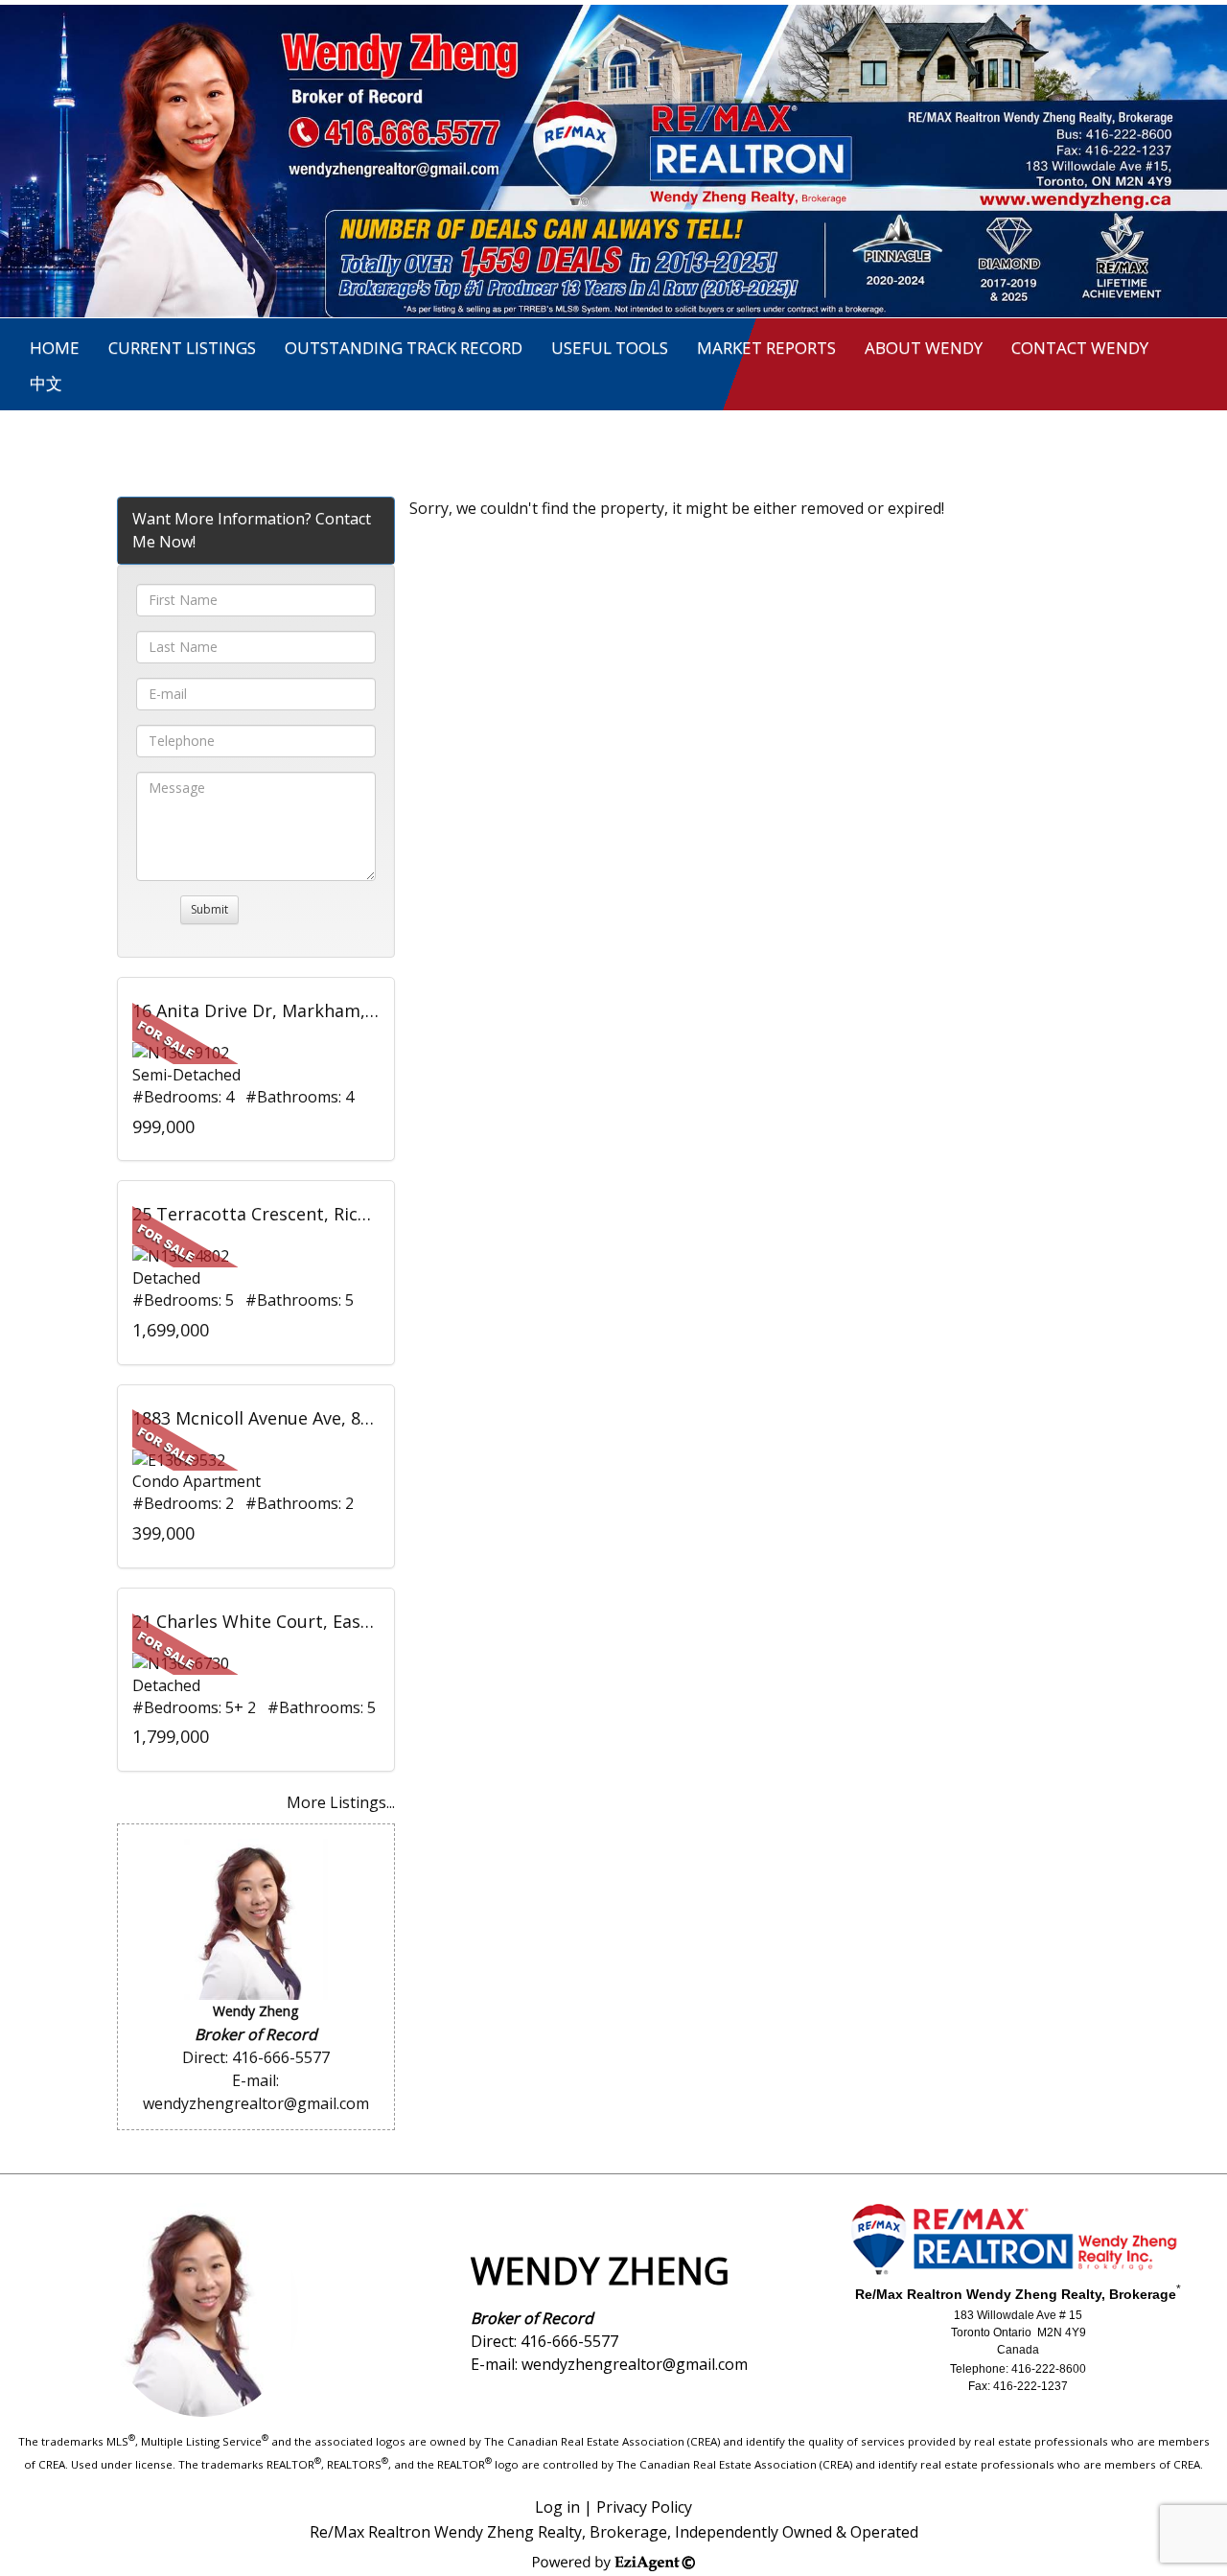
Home (55, 348)
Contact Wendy (1080, 348)
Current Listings (182, 348)
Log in (557, 2507)
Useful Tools (610, 348)
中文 (46, 383)
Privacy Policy (644, 2507)
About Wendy (924, 348)
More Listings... (341, 1802)
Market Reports (766, 348)
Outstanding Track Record (404, 348)
